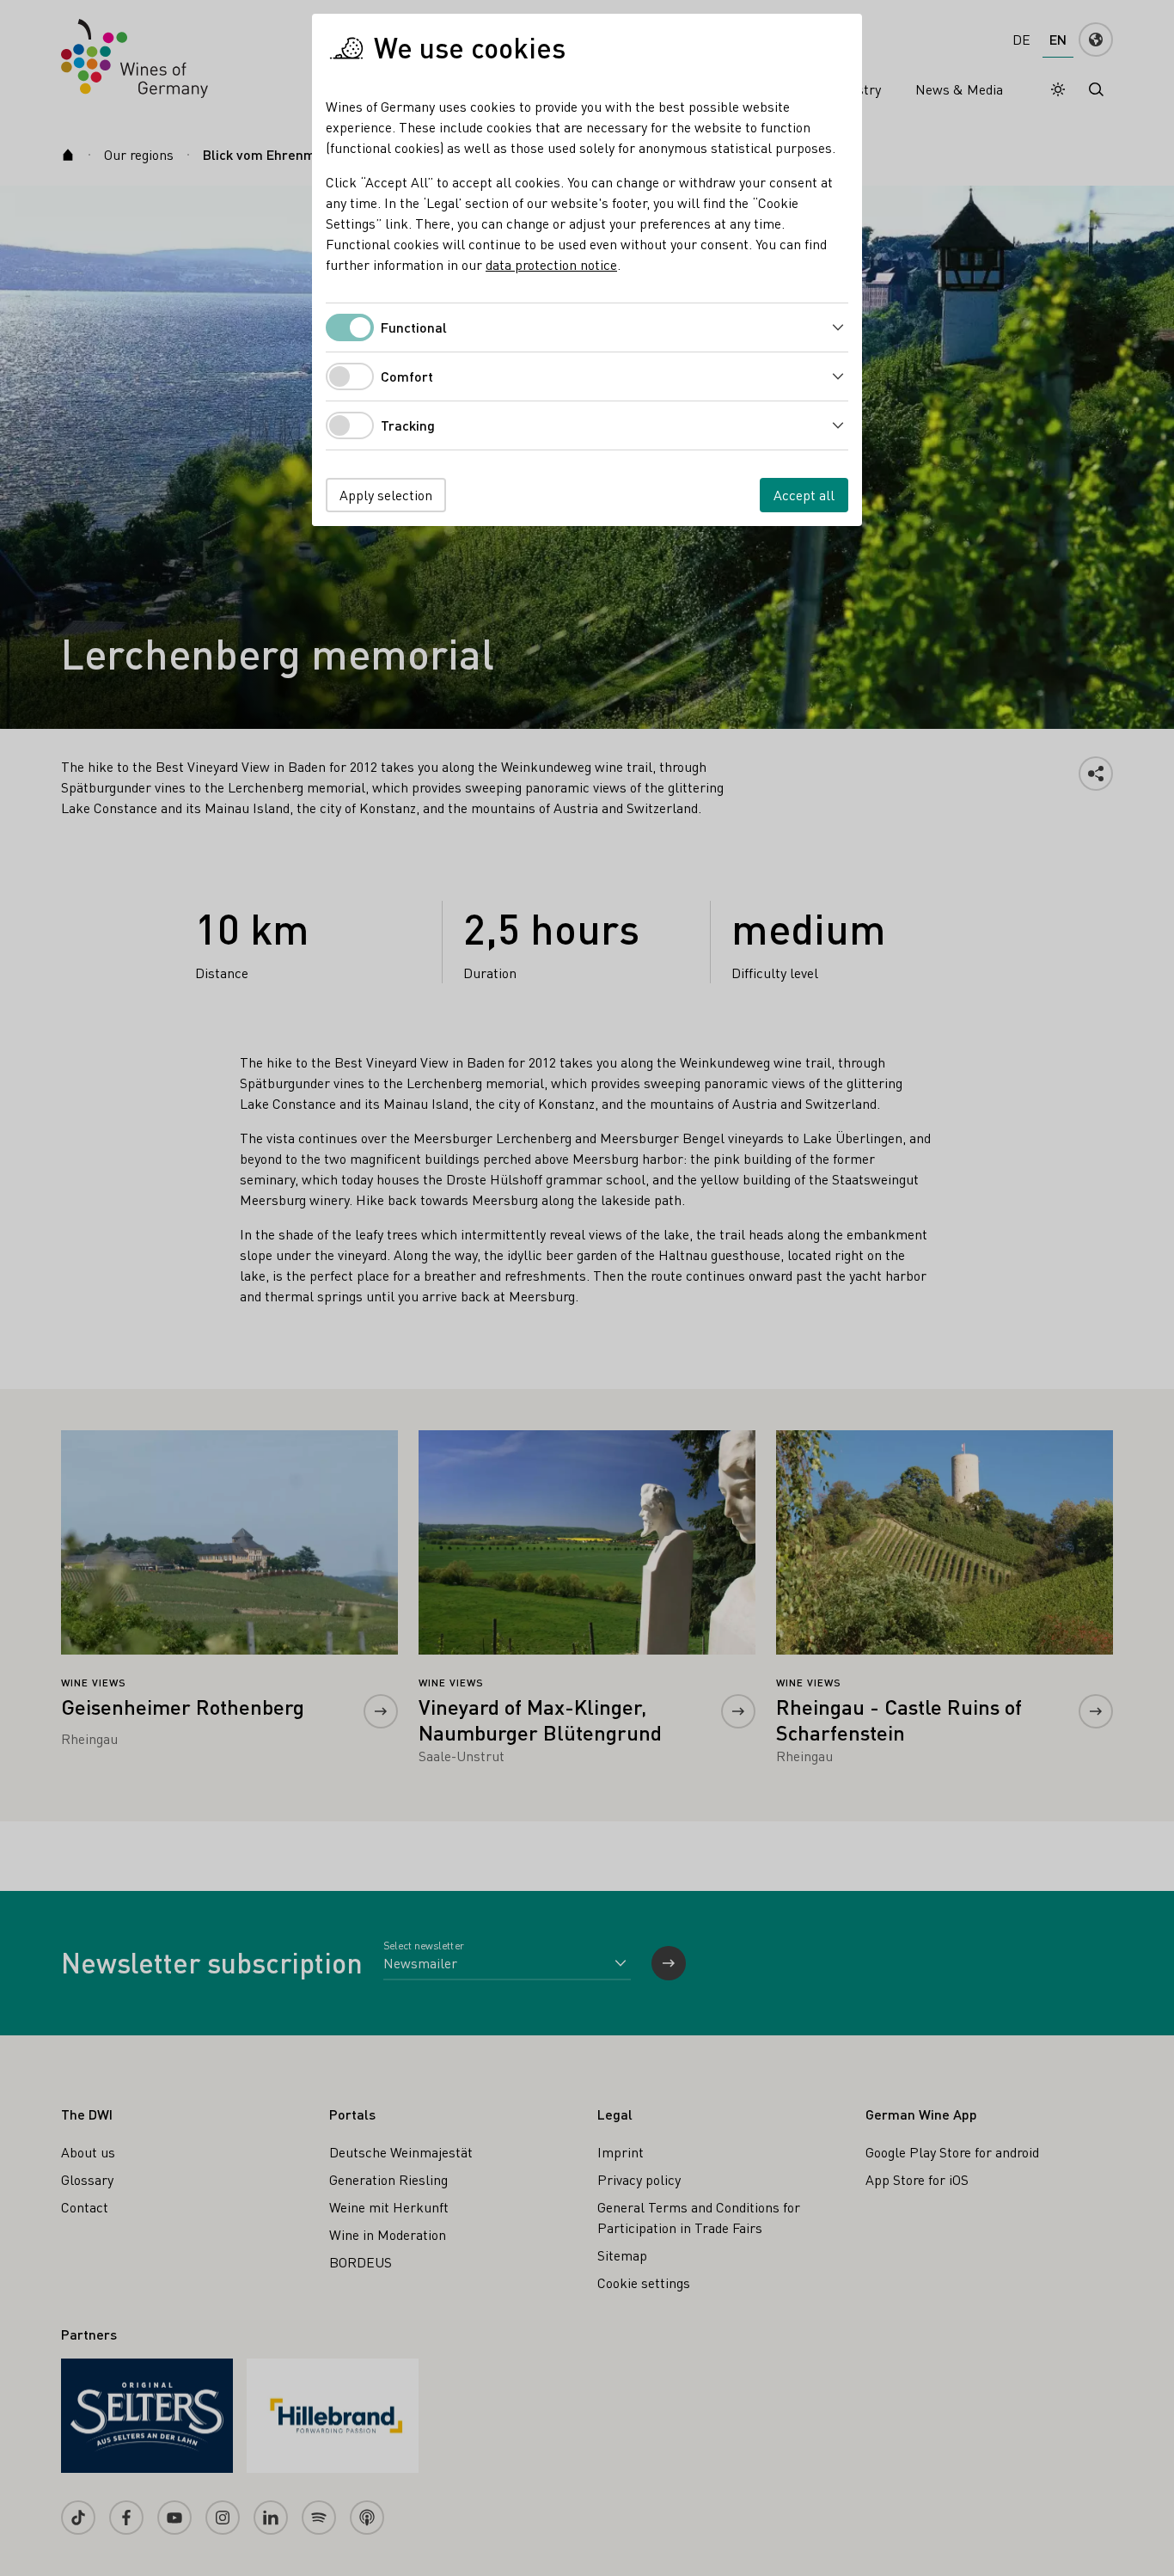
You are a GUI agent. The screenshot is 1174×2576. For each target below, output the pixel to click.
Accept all (804, 495)
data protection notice (551, 264)
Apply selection (386, 495)
